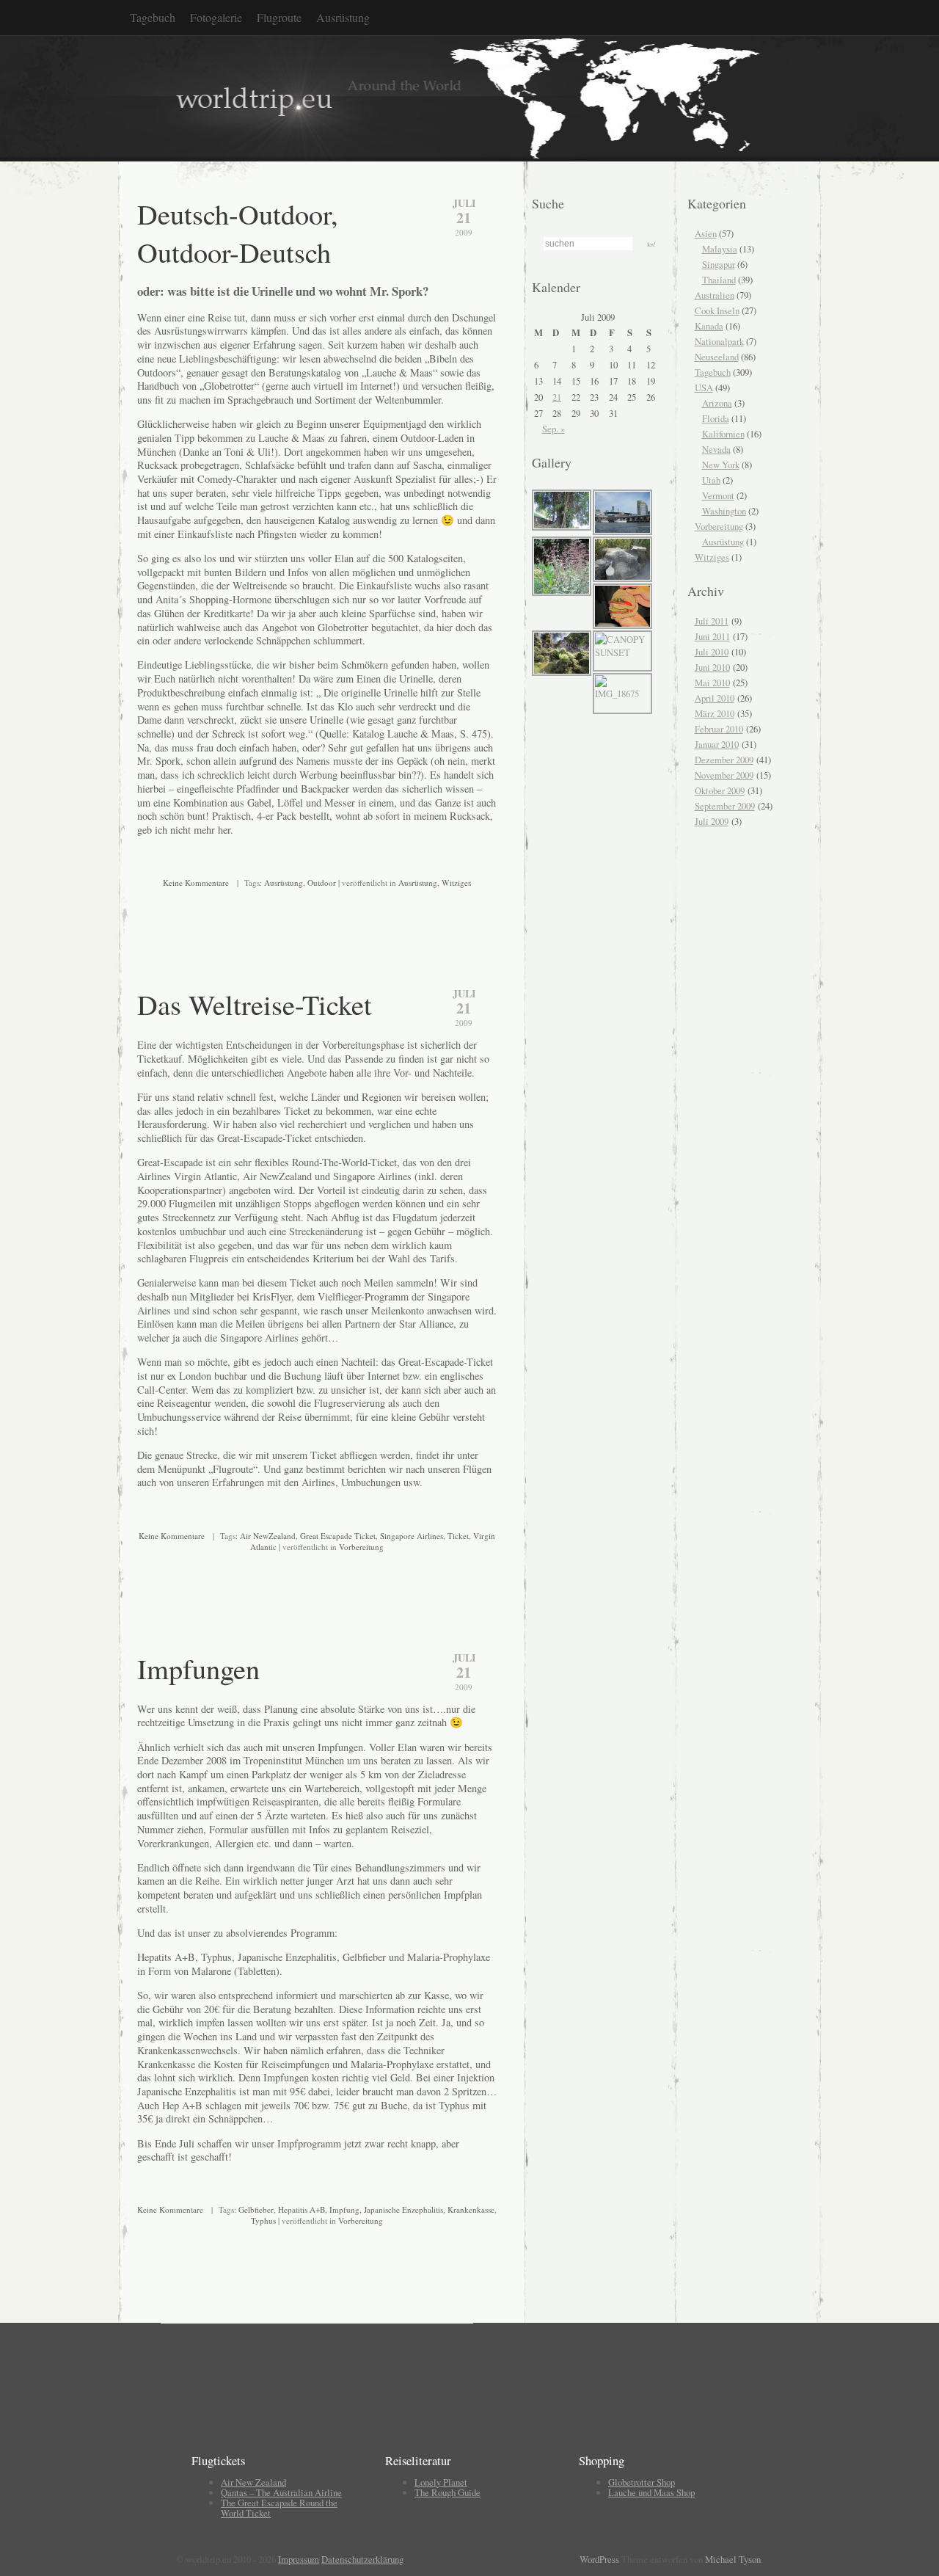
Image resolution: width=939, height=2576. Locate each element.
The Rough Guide (447, 2492)
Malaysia (720, 249)
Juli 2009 (712, 821)
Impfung (344, 2209)
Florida (716, 418)
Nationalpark (719, 341)
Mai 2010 (712, 683)
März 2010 (715, 713)
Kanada (709, 326)
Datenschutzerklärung (362, 2559)
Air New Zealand (253, 2482)
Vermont (718, 495)
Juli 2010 (712, 652)
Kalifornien (723, 434)
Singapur (719, 264)
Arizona (717, 403)
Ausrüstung (343, 17)
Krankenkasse (471, 2209)
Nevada (716, 449)
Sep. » (553, 429)
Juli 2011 (712, 621)
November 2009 (724, 775)
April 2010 (715, 698)
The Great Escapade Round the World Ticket (279, 2508)
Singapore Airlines (412, 1536)
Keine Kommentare (196, 883)
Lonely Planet (441, 2482)
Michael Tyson (733, 2559)
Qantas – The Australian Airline (281, 2492)
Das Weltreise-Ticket (255, 1004)
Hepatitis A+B (302, 2209)
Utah (711, 480)
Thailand (719, 280)
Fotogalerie (216, 17)
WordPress (599, 2559)
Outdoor (322, 883)
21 (557, 397)
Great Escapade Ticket (338, 1536)
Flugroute (279, 17)
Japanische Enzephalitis (403, 2209)
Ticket (458, 1536)
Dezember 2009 (724, 760)
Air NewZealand (268, 1536)
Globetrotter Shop (642, 2482)
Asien (706, 233)
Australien (715, 295)
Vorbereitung (361, 1547)
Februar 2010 (719, 729)
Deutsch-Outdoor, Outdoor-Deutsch (238, 233)
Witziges (456, 883)
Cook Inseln (717, 310)
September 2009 (725, 806)
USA (704, 388)
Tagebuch (153, 17)
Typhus (263, 2220)
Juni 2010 (712, 667)
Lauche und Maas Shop (651, 2492)
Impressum (299, 2559)
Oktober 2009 (720, 790)
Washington (724, 511)
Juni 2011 (712, 636)
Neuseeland (717, 357)
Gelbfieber (256, 2209)
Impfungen (198, 1668)
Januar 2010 (717, 744)
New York (721, 465)
